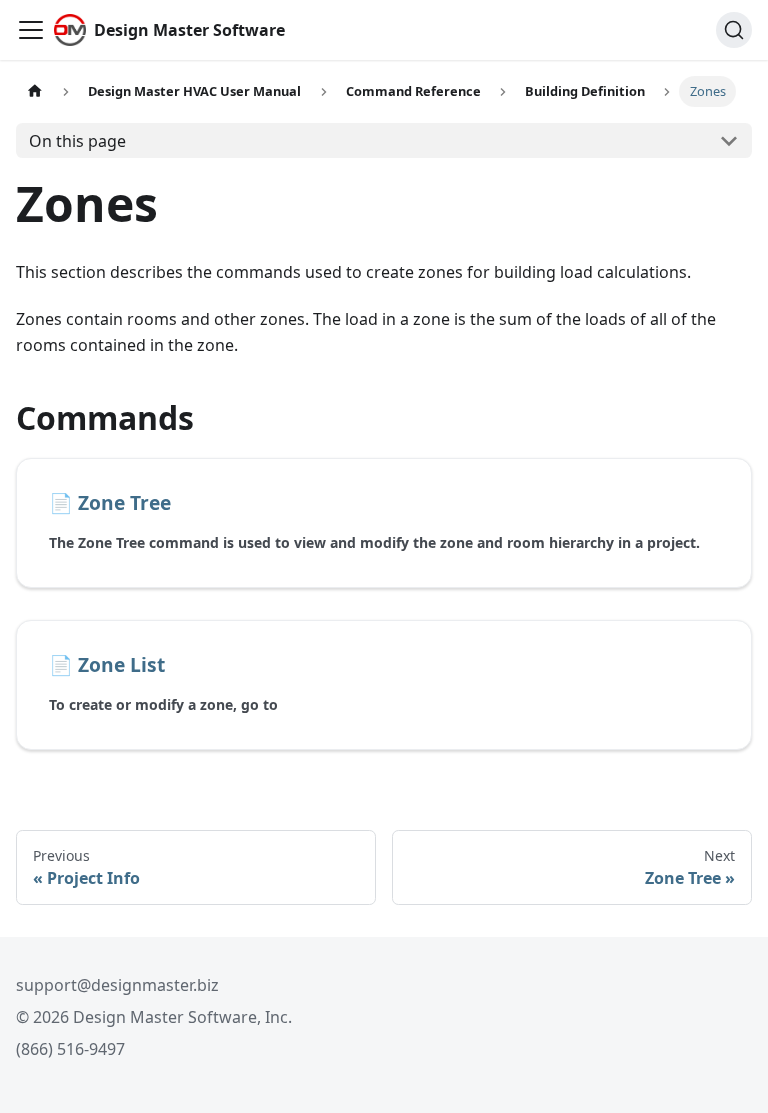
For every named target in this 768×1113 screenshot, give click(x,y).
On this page (77, 141)
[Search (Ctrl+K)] (734, 30)
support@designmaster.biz (117, 985)
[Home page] (35, 91)
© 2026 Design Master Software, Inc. (154, 1017)
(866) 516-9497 (70, 1049)
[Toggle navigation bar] (31, 30)
